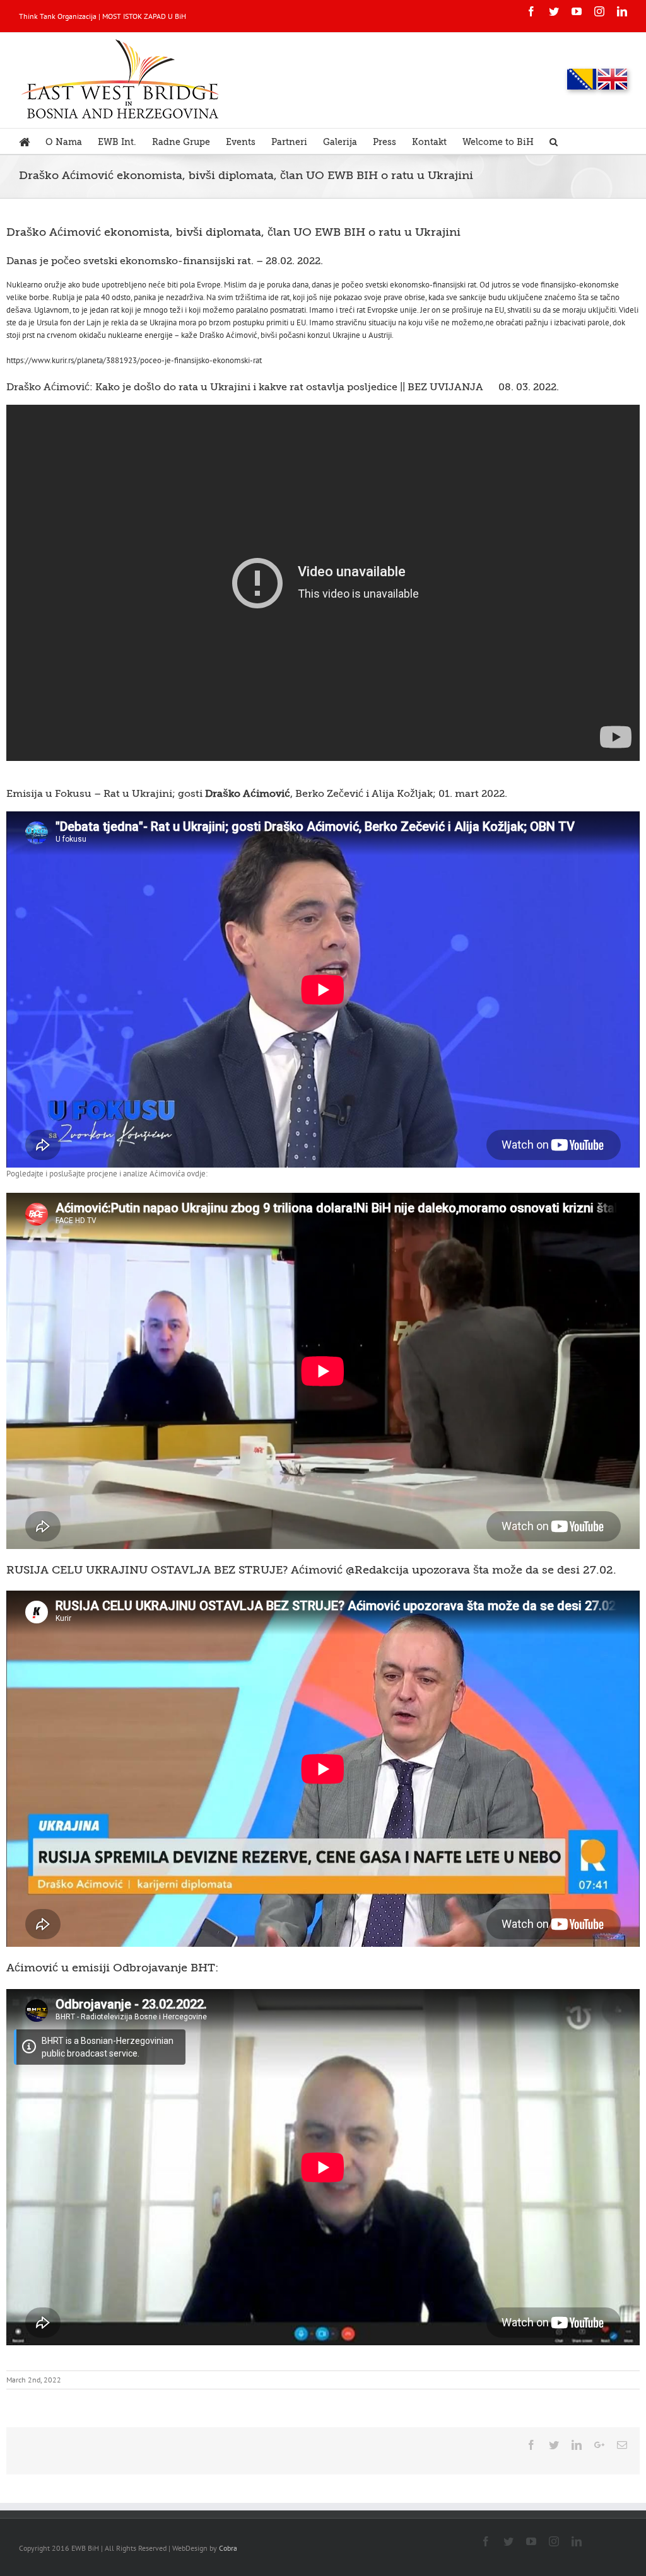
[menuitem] (32, 141)
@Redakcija (377, 1570)
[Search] (554, 141)
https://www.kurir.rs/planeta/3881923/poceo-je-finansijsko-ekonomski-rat (134, 360)
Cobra (228, 2548)
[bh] (582, 79)
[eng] (613, 79)
